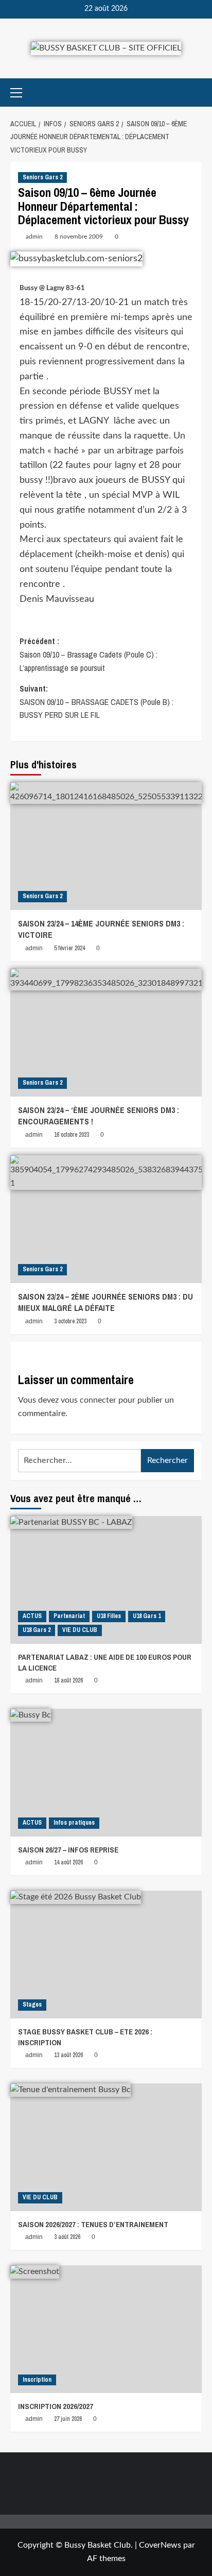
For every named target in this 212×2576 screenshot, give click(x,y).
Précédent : (89, 654)
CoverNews (160, 2545)
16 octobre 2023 (72, 1135)
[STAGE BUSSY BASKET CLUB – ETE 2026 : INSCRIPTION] (106, 1955)
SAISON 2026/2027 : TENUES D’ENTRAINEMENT (93, 2224)
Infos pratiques (74, 1823)
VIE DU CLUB (80, 1630)
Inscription (37, 2380)
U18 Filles (109, 1616)
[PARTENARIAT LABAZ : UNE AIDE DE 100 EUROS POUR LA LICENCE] (106, 1580)
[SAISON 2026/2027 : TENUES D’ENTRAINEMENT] (106, 2147)
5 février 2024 (69, 948)
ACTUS (32, 1616)
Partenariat (69, 1616)
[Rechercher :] (79, 1461)
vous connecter (89, 1400)
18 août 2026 (68, 1680)
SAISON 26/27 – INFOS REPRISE (68, 1850)
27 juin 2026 (68, 2419)
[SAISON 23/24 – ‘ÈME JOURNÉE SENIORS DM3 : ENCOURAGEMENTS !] (106, 1033)
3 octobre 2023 (70, 1321)
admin (34, 237)
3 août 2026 (67, 2237)
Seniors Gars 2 (42, 177)
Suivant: (96, 702)
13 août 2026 (68, 2055)
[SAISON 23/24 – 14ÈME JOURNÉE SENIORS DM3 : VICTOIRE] (106, 846)
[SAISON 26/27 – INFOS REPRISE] (106, 1773)
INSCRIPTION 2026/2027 (56, 2406)
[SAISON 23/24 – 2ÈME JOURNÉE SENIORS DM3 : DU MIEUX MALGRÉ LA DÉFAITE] (106, 1219)
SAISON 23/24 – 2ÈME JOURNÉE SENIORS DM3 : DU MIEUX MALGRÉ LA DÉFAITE (105, 1302)
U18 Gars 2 (37, 1630)
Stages (32, 2005)
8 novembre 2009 (79, 237)
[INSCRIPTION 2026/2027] (106, 2329)
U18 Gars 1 (147, 1616)
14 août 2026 (68, 1862)
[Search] (195, 92)
